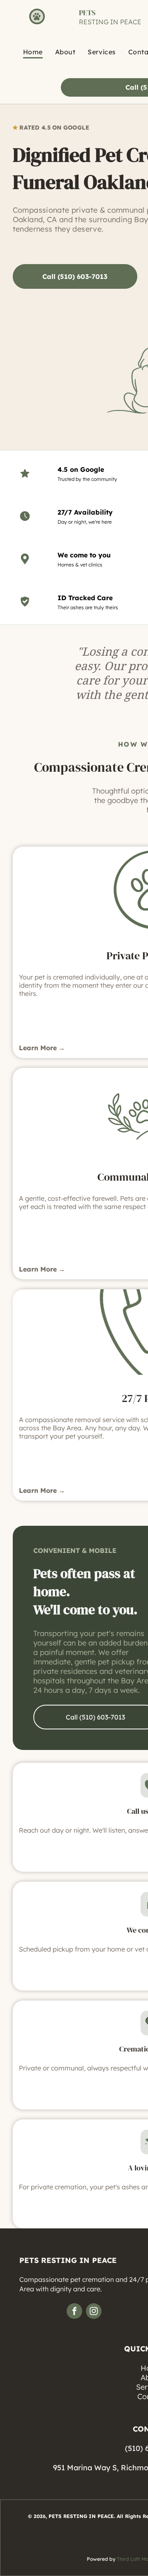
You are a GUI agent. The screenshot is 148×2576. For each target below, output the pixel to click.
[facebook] (74, 2312)
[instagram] (94, 2312)
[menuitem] (33, 52)
